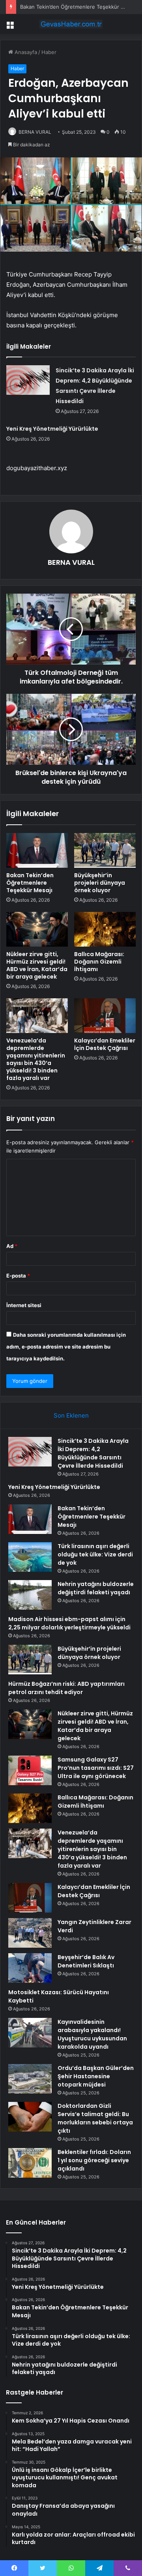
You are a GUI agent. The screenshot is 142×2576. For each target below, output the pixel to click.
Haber (49, 52)
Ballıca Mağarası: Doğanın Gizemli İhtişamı (99, 962)
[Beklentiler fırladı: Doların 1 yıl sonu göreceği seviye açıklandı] (30, 2163)
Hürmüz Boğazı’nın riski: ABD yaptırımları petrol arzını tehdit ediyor (66, 1688)
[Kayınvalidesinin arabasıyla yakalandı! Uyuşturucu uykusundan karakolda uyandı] (30, 2033)
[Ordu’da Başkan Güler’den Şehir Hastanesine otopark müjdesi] (30, 2079)
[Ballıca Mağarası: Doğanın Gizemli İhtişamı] (105, 929)
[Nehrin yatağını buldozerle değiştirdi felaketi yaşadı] (30, 1595)
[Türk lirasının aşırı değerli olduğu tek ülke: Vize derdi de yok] (30, 1557)
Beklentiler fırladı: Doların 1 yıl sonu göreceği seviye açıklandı (94, 2160)
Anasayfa (25, 52)
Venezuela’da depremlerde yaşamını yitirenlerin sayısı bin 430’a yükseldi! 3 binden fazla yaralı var (36, 1059)
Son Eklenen (71, 1415)
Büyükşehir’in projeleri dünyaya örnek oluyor (100, 883)
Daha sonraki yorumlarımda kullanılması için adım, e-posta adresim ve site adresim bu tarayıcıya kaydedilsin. (66, 1347)
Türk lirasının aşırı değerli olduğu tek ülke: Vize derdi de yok (95, 1554)
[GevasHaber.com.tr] (71, 24)
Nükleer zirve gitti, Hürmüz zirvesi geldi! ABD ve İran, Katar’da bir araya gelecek (37, 965)
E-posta (18, 1276)
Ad (12, 1246)
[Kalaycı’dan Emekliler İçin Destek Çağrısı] (105, 1016)
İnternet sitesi (24, 1305)
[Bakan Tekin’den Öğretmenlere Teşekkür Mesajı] (37, 850)
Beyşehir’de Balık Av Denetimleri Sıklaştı (86, 1961)
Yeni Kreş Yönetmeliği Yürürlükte (52, 429)
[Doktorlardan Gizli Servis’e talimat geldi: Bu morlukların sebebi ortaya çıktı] (30, 2117)
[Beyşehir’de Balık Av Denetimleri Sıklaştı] (30, 1968)
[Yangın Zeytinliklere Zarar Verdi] (30, 1933)
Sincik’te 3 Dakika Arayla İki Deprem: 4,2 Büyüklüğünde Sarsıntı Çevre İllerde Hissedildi (93, 1453)
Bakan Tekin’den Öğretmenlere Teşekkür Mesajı (78, 7)
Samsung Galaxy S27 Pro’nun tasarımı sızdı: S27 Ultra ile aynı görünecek (96, 1768)
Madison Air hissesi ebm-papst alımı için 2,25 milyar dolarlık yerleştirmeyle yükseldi (69, 1623)
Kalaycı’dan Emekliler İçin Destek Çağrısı (105, 1044)
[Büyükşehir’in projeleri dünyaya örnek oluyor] (105, 850)
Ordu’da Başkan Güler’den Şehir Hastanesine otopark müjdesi (96, 2076)
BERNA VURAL (35, 132)
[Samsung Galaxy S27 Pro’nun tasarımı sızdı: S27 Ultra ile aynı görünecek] (30, 1770)
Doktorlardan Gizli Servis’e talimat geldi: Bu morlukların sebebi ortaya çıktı (95, 2118)
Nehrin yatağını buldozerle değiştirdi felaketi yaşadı (96, 1588)
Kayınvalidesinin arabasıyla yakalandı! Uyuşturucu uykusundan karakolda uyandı (92, 2034)
